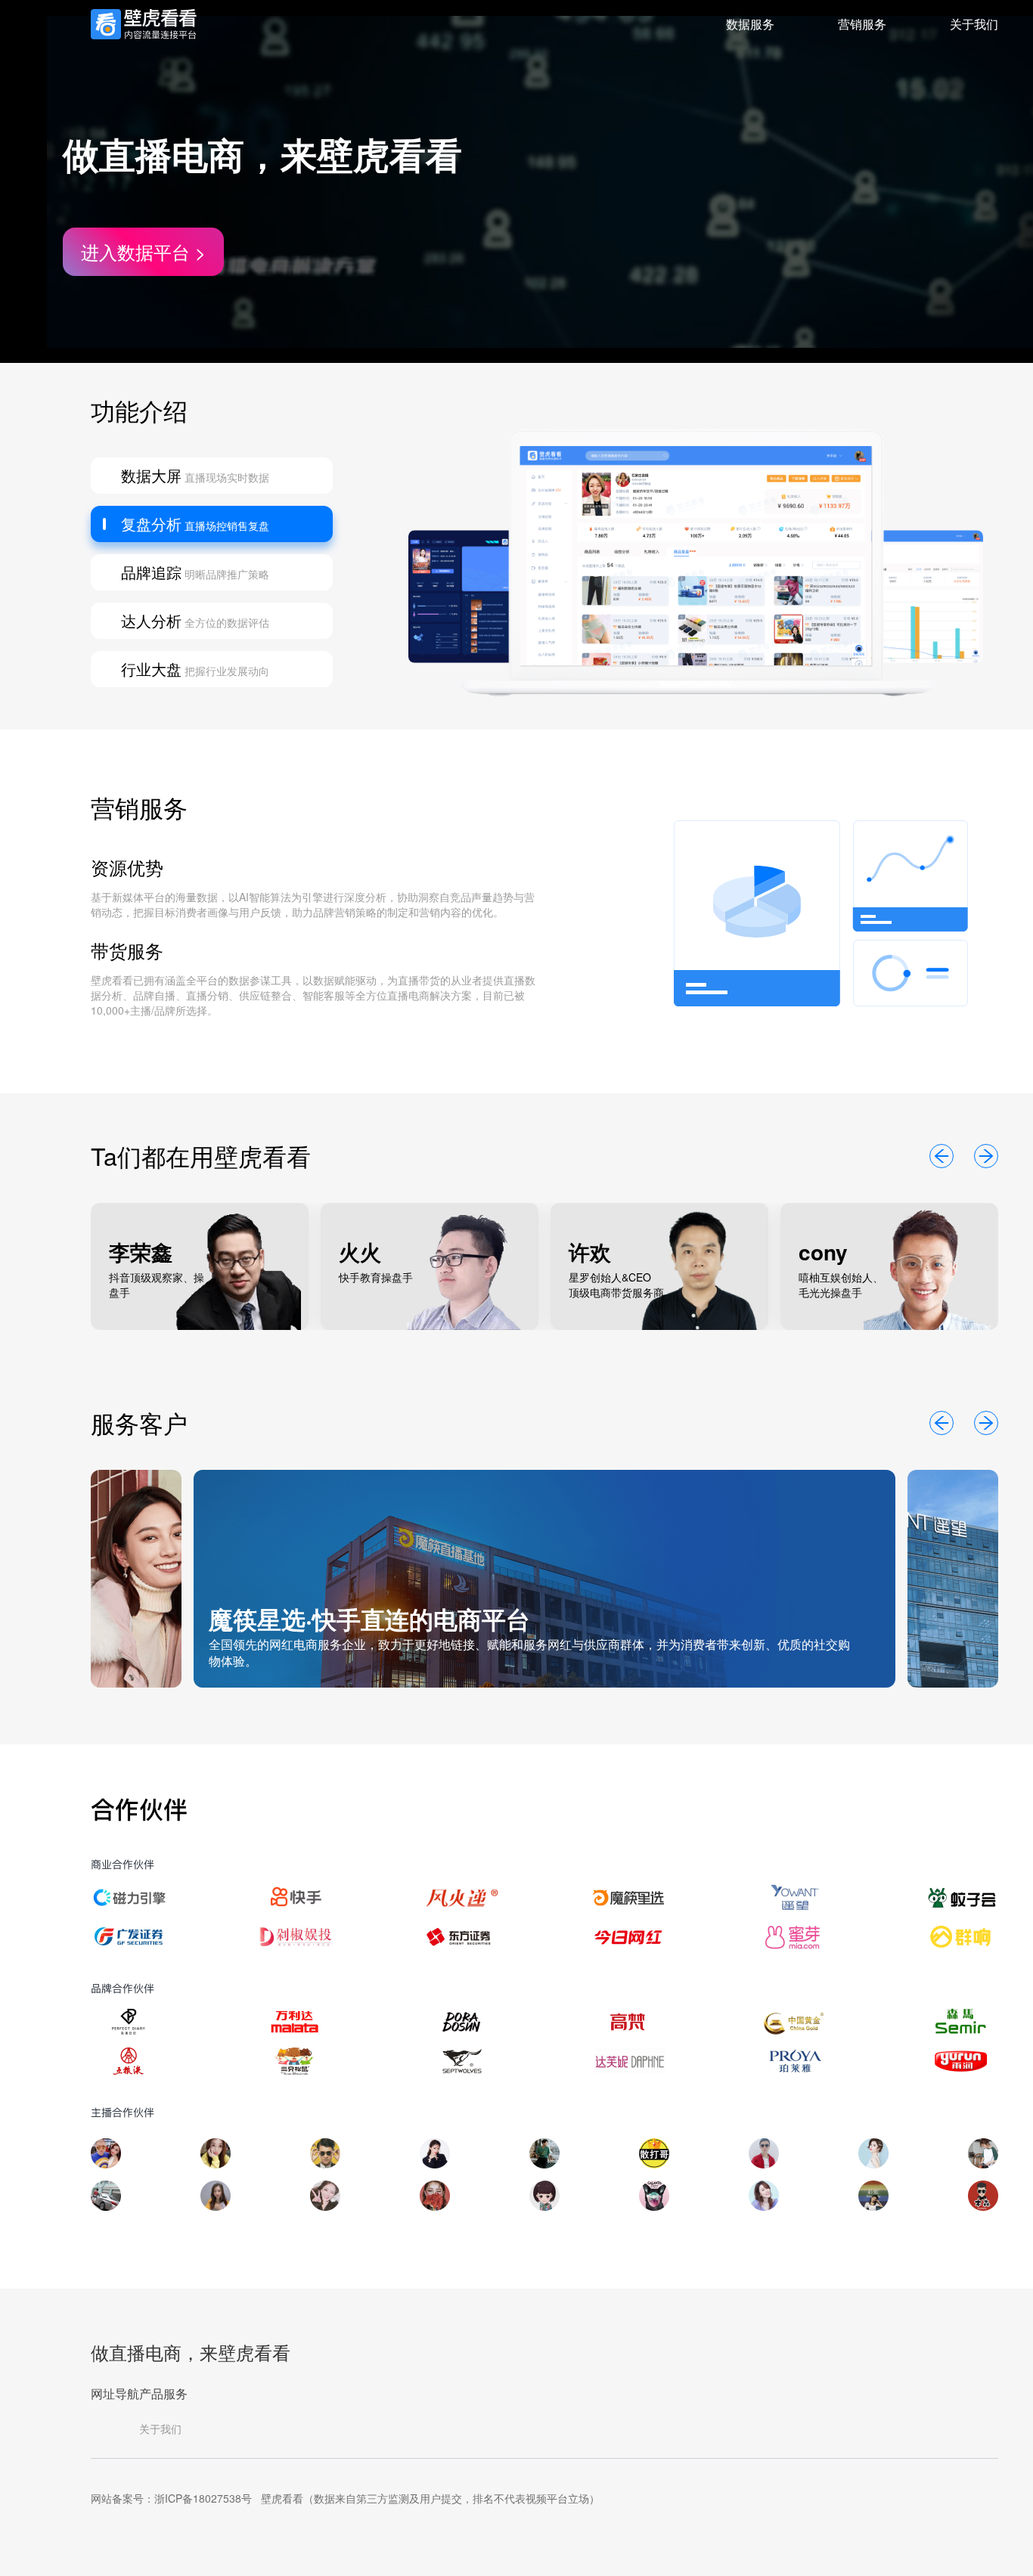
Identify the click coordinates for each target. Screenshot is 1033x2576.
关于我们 (974, 24)
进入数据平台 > (143, 251)
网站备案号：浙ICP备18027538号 (171, 2498)
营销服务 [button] (862, 24)
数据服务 (750, 24)
